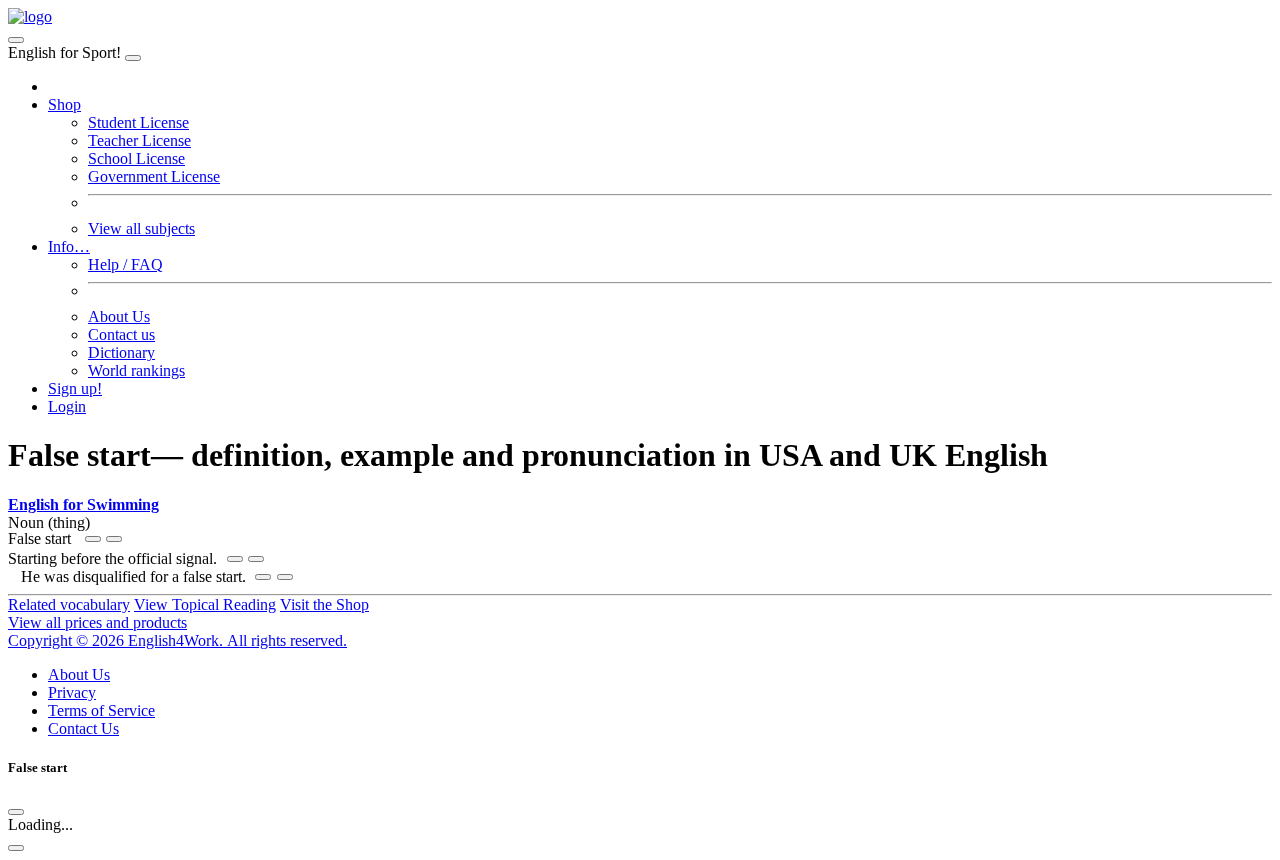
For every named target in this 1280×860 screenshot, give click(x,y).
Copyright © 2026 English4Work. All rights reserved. (177, 640)
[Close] (133, 58)
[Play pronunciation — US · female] (235, 559)
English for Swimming (83, 504)
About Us (119, 316)
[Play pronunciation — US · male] (93, 539)
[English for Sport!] (30, 16)
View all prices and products (97, 622)
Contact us (121, 334)
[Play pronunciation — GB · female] (114, 539)
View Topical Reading (205, 604)
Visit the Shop (324, 604)
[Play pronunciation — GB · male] (256, 559)
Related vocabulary (69, 604)
